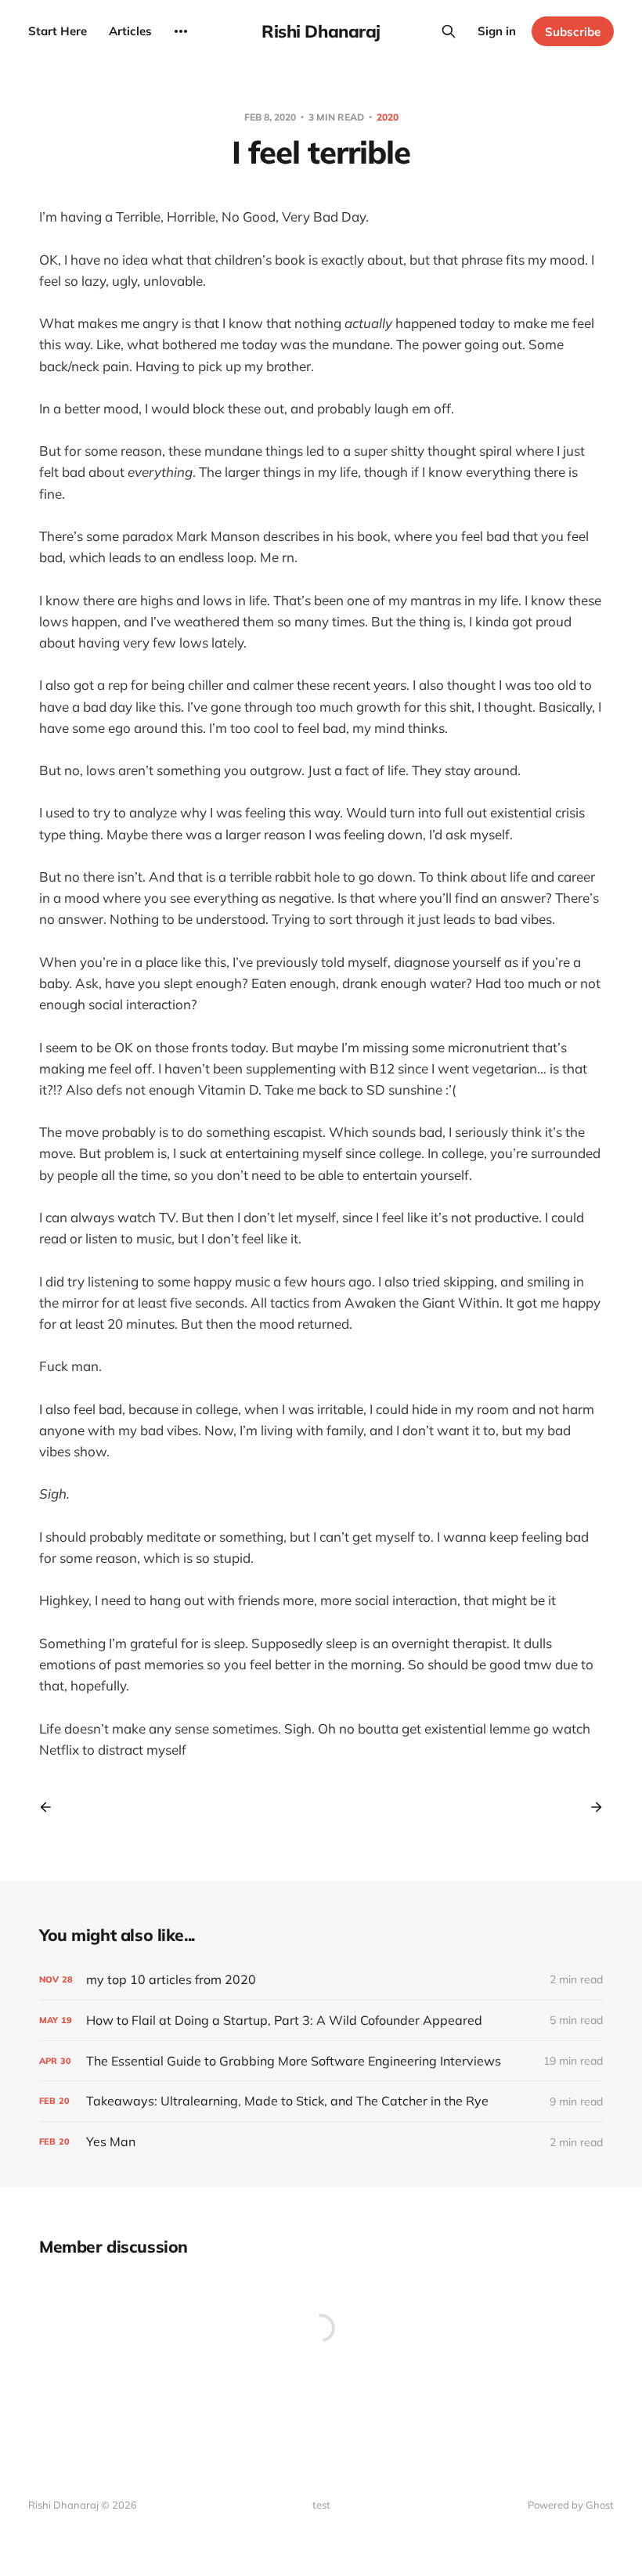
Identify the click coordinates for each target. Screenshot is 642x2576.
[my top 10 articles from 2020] (321, 1980)
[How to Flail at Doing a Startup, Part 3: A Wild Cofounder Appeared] (321, 2020)
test (321, 2505)
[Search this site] (449, 31)
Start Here (58, 31)
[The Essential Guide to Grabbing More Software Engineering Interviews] (321, 2061)
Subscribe (573, 32)
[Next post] (591, 1807)
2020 (388, 117)
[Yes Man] (321, 2142)
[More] (181, 31)
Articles (130, 31)
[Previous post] (51, 1807)
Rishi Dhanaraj (321, 31)
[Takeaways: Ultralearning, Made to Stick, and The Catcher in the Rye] (321, 2101)
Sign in (497, 31)
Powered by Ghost (571, 2505)
